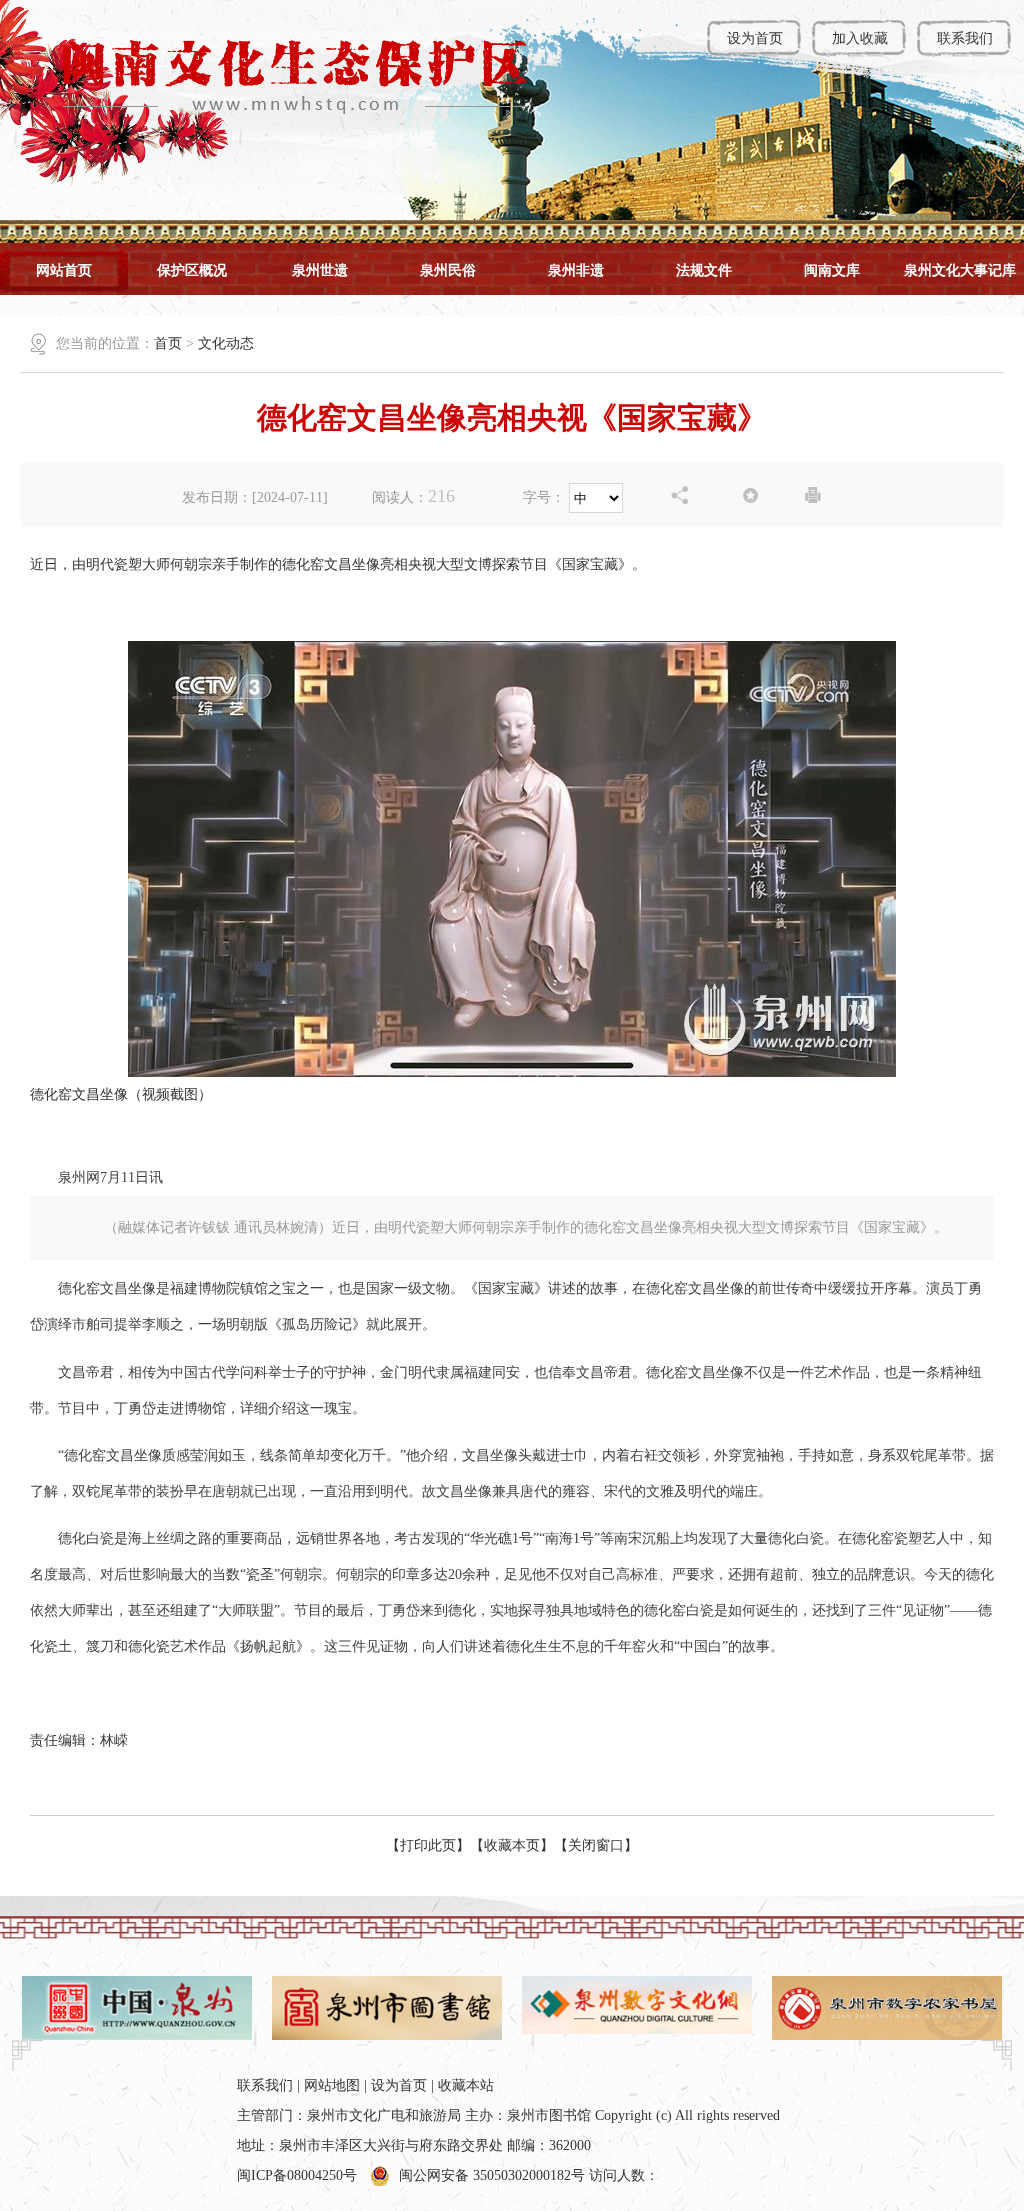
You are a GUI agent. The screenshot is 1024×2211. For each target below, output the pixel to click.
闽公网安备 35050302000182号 (492, 2175)
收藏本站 (466, 2085)
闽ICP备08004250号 (297, 2175)
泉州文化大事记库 (960, 270)
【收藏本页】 (512, 1845)
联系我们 (965, 38)
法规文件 (704, 270)
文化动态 (226, 343)
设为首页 (755, 38)
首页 (168, 343)
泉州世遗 (320, 270)
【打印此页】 (428, 1845)
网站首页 (64, 270)
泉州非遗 (576, 270)
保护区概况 (192, 270)
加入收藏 (860, 38)
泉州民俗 (448, 270)
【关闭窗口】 (596, 1845)
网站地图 (332, 2085)
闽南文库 (832, 270)
